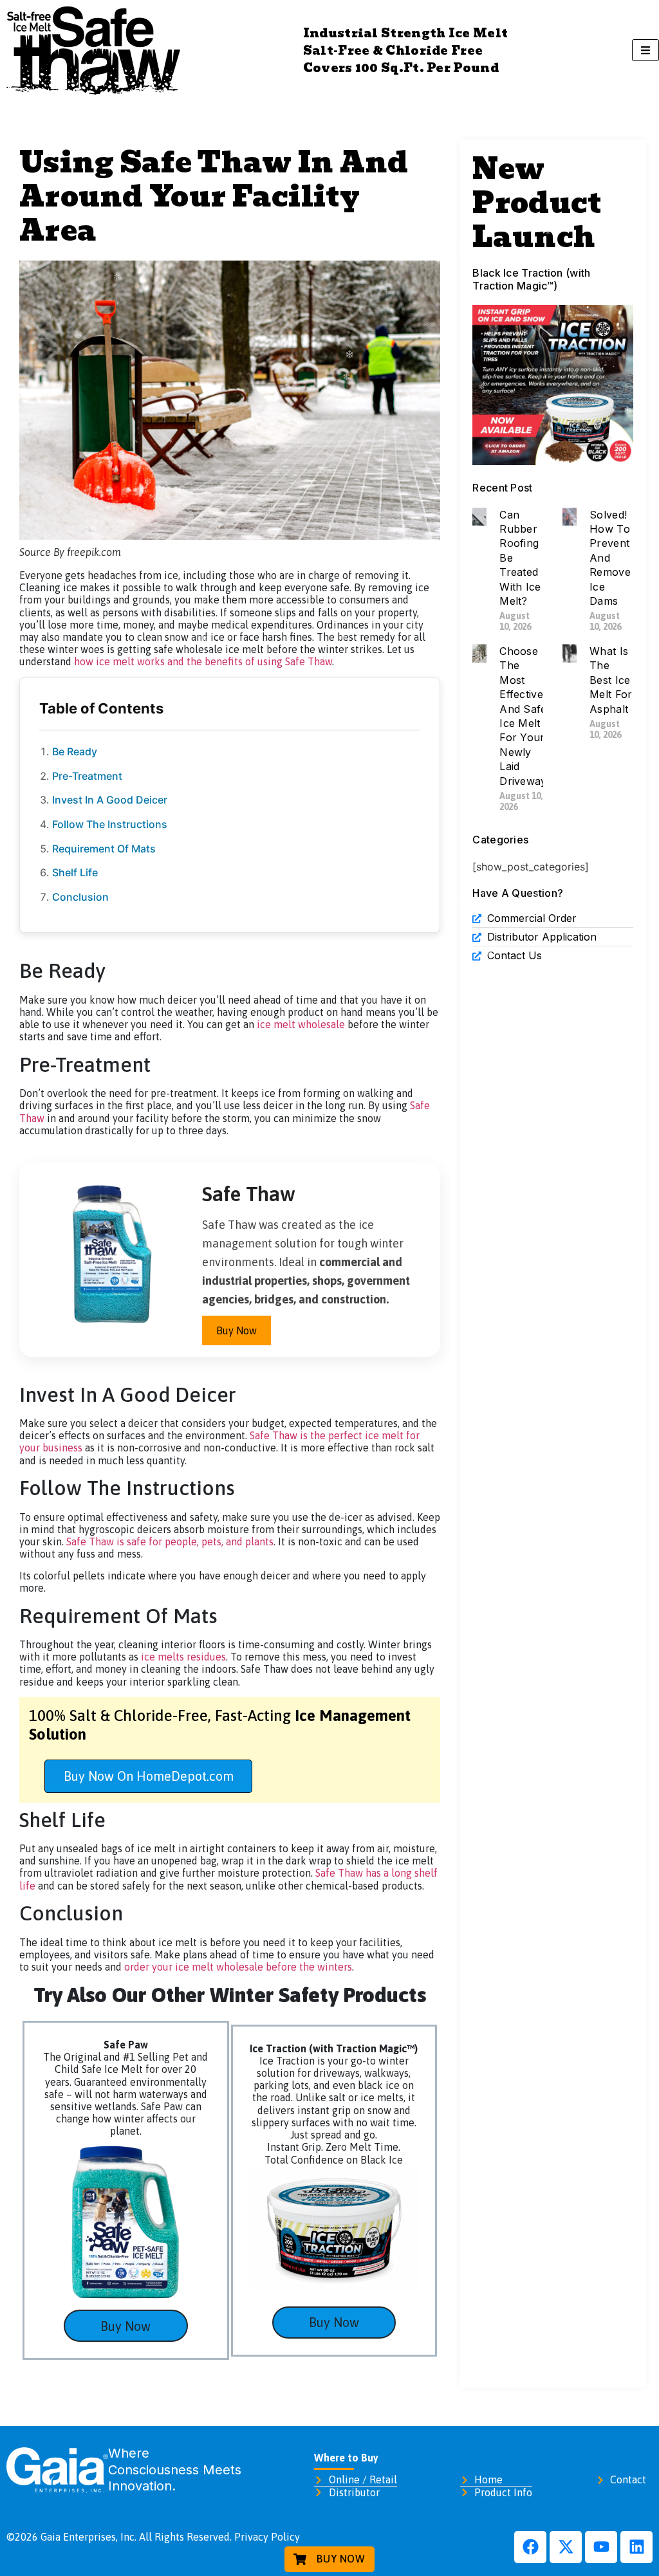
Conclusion (80, 897)
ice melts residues (183, 1657)
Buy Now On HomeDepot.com (149, 1776)
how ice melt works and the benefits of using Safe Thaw (203, 661)
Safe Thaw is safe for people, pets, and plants (170, 1541)
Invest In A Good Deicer (111, 800)
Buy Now (237, 1330)
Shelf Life (75, 872)
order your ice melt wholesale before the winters (238, 1967)
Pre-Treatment (87, 776)
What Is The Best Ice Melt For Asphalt (611, 680)
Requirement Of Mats (105, 849)
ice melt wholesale (301, 1024)
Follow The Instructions (111, 824)
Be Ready (76, 751)
